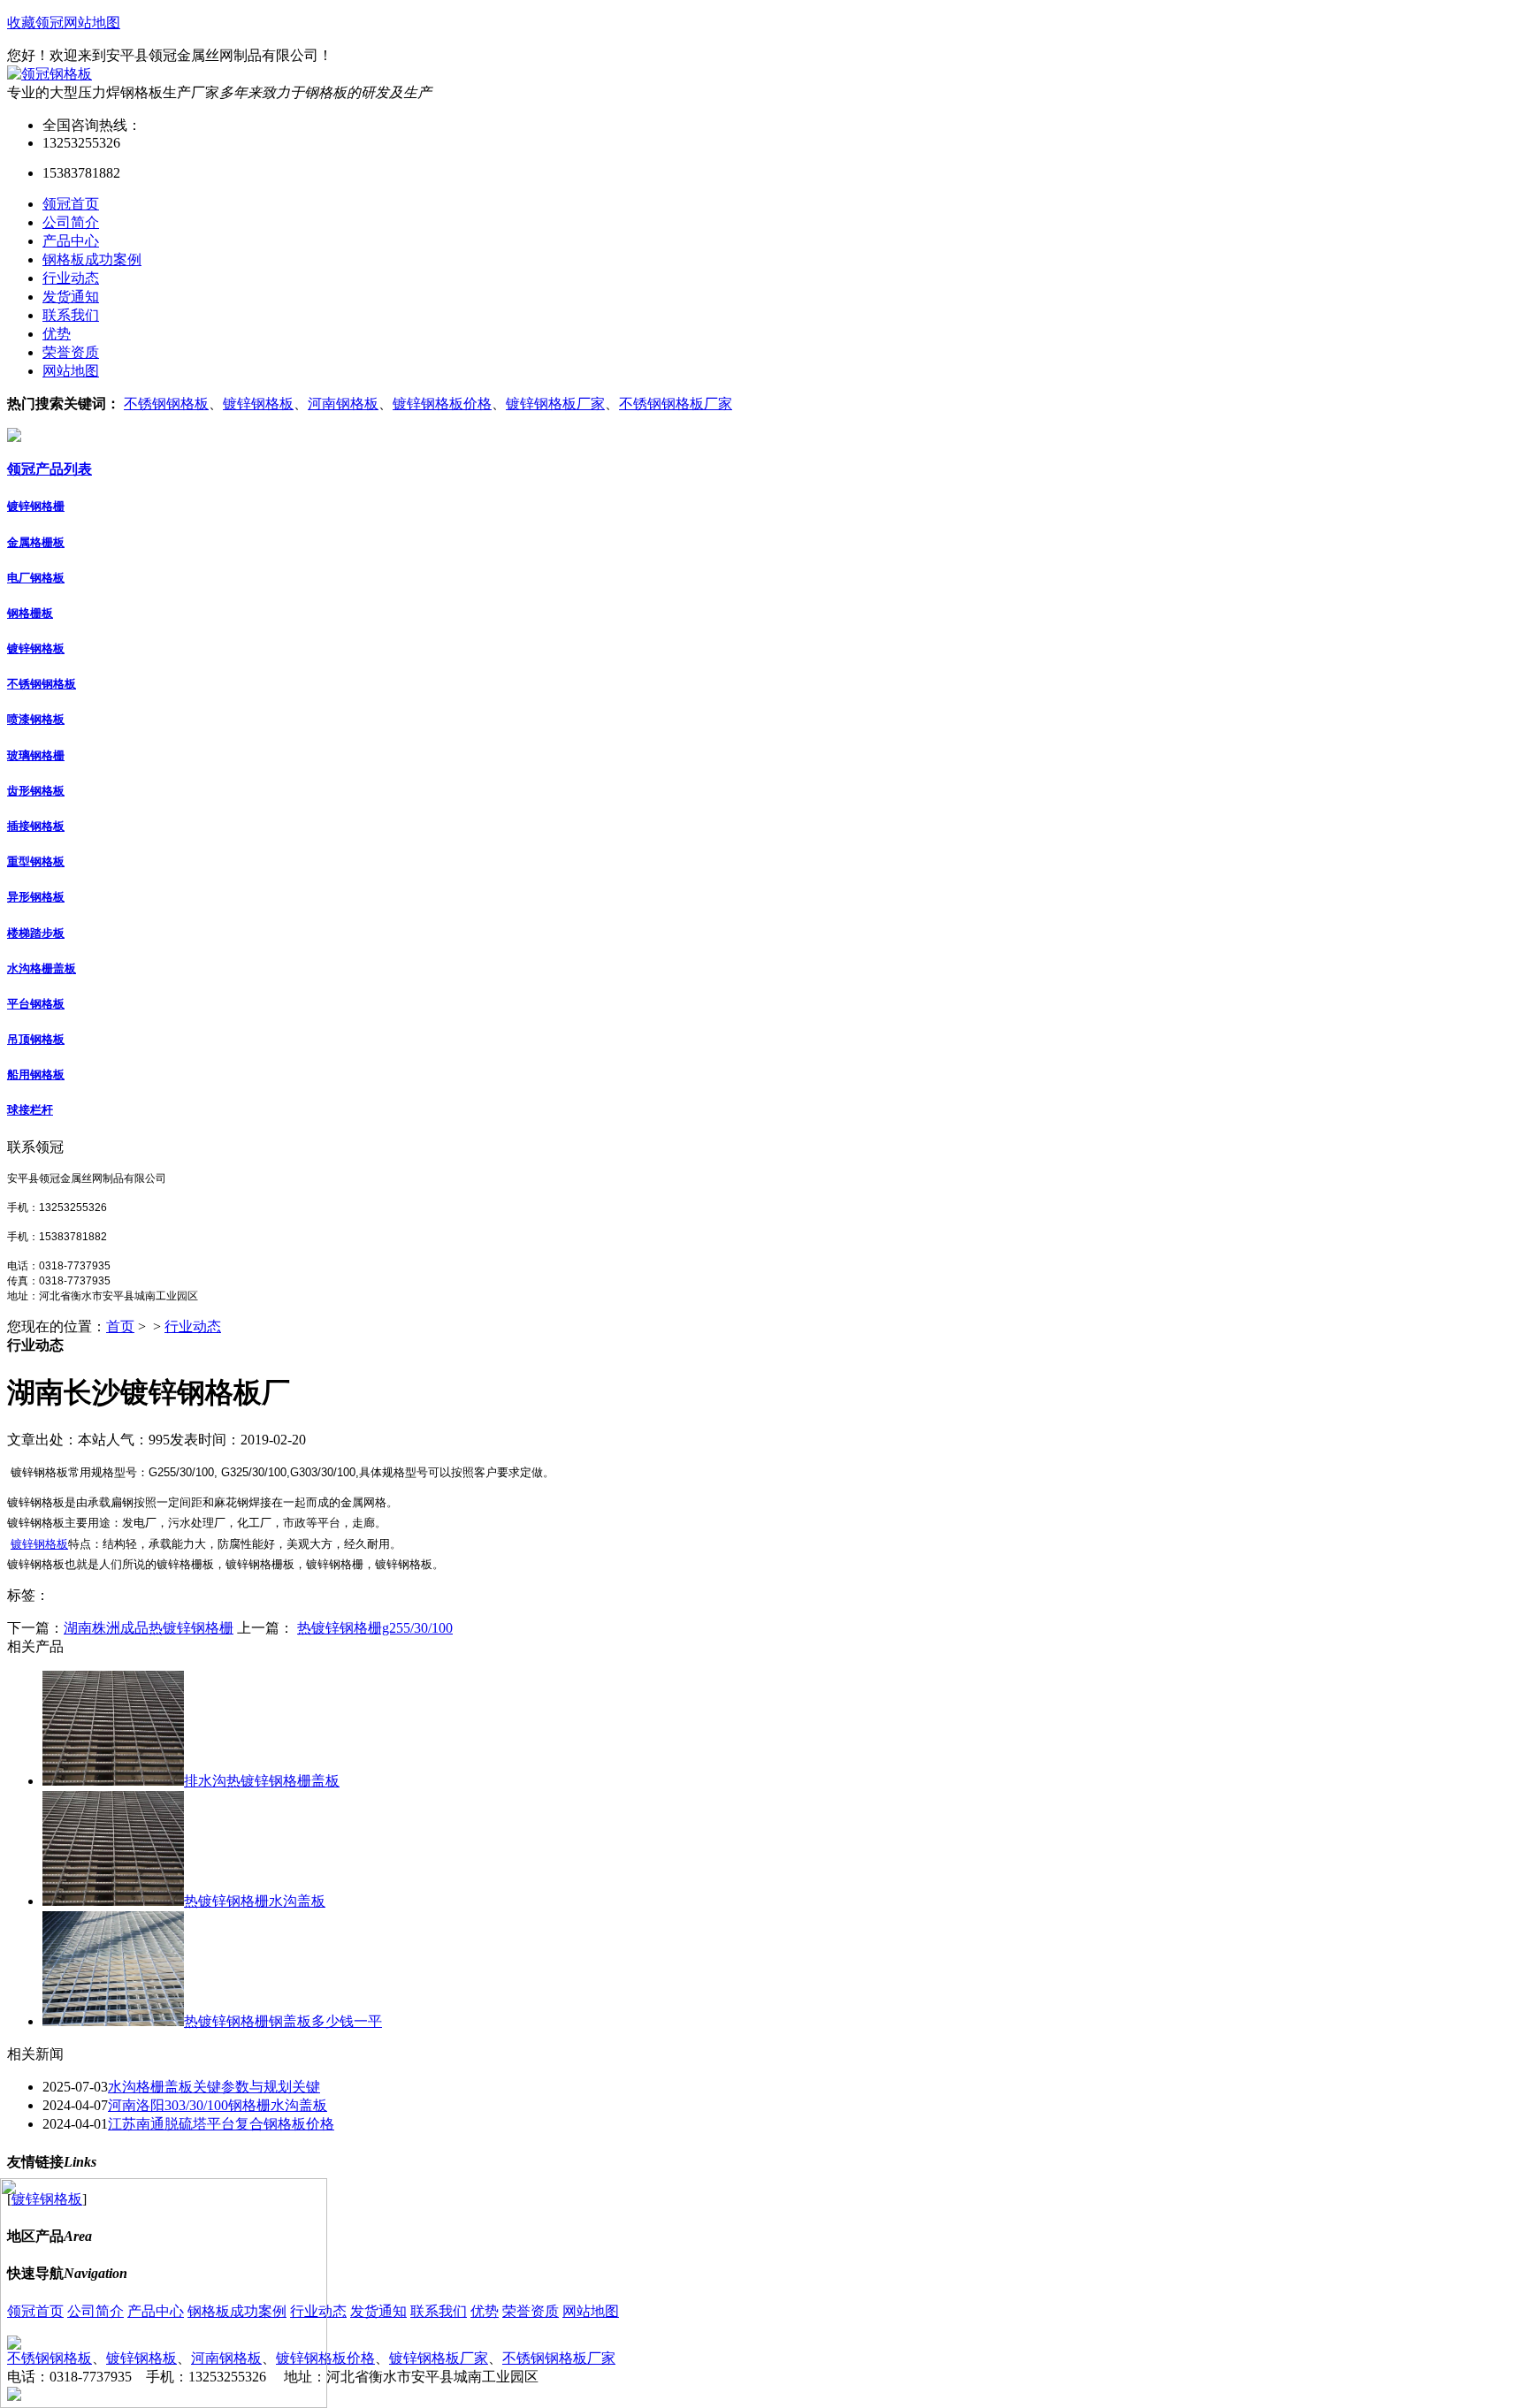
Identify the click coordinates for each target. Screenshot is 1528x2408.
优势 (485, 2311)
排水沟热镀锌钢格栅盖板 (262, 1781)
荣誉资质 (531, 2311)
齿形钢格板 (36, 791)
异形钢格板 (36, 897)
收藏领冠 (35, 23)
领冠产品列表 (50, 469)
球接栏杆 (30, 1110)
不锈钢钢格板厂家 (676, 404)
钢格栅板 (30, 613)
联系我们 (439, 2311)
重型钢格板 (36, 861)
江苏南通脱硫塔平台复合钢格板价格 (221, 2124)
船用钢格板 (36, 1074)
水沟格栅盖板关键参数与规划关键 (214, 2087)
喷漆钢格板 (36, 719)
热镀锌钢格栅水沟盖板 (255, 1901)
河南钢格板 (343, 404)
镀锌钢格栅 (36, 506)
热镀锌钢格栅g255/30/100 (375, 1628)
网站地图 (92, 23)
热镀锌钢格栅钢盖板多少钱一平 (283, 2021)
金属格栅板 (36, 542)
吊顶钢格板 (36, 1039)
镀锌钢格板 (258, 404)
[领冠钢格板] (50, 74)
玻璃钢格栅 (36, 755)
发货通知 (378, 2311)
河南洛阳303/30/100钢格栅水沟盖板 (218, 2105)
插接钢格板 (36, 826)
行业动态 (193, 1326)
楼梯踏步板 (36, 933)
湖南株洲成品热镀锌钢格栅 (149, 1628)
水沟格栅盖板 (42, 968)
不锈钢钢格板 (166, 404)
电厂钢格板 (36, 578)
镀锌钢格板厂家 (555, 404)
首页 (120, 1326)
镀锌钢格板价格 (442, 404)
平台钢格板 (36, 1004)
